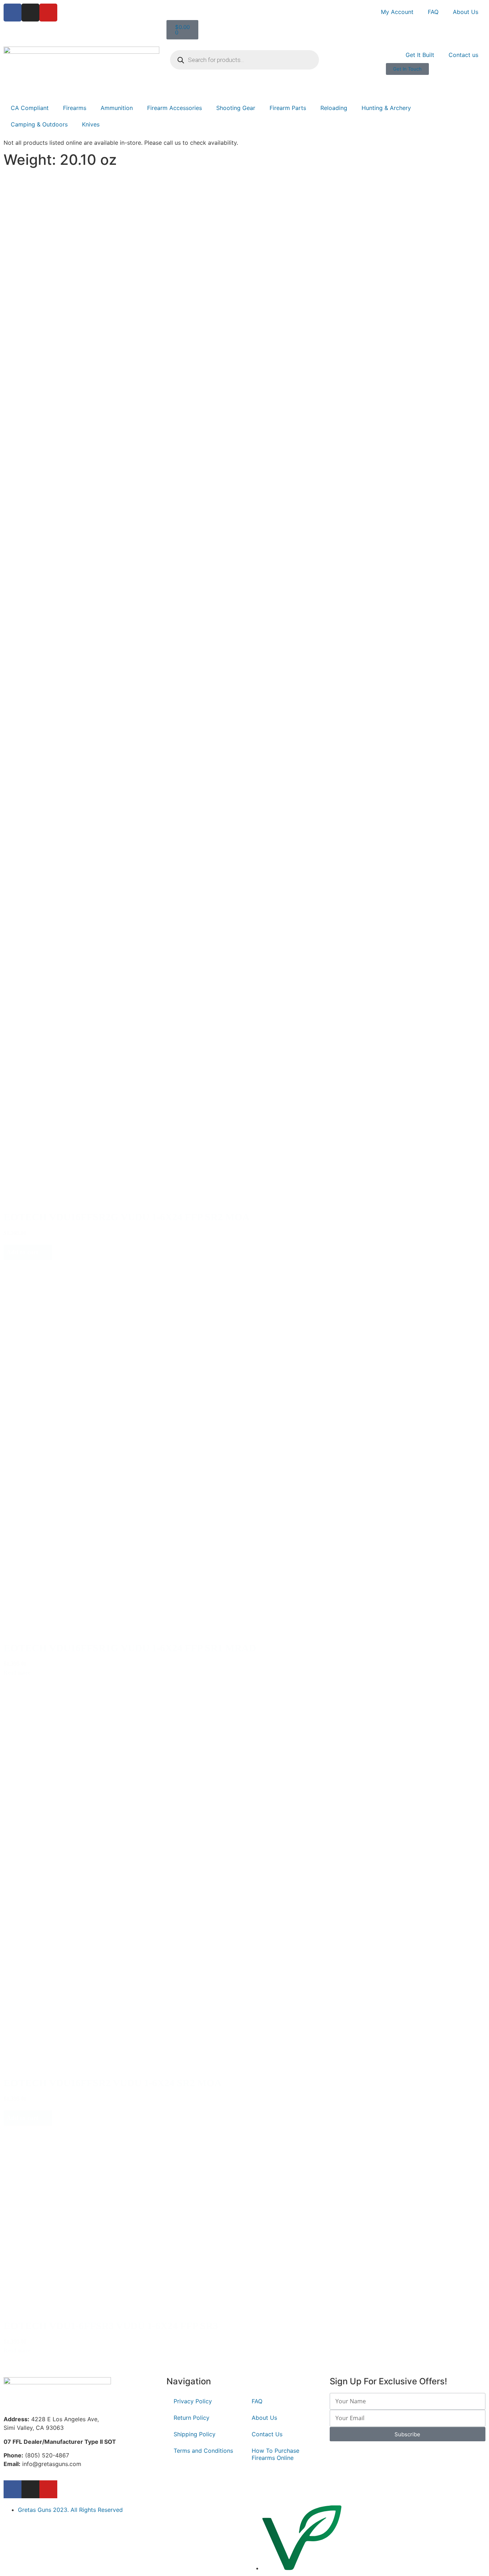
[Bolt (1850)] (35, 581)
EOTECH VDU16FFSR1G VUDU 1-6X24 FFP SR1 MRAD (130, 1648)
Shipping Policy (195, 2434)
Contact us (463, 55)
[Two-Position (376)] (38, 805)
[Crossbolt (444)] (38, 797)
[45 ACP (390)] (44, 308)
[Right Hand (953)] (37, 506)
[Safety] (38, 782)
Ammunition (117, 108)
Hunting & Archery (386, 108)
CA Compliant (30, 108)
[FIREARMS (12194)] (68, 212)
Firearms (75, 108)
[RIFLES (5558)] (68, 219)
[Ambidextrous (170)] (37, 514)
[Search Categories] (68, 204)
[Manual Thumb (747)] (38, 790)
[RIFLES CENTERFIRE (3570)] (68, 227)
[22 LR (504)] (44, 301)
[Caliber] (44, 286)
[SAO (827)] (35, 596)
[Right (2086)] (37, 499)
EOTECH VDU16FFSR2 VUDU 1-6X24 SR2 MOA (113, 2083)
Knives (91, 124)
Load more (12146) (35, 2362)
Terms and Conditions (203, 2451)
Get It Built (420, 55)
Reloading (334, 108)
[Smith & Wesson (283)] (44, 374)
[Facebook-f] (13, 2489)
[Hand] (37, 491)
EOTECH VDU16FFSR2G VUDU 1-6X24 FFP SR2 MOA (127, 1217)
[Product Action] (35, 573)
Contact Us (267, 2434)
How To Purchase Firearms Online (275, 2454)
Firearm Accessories (175, 108)
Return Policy (192, 2418)
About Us (466, 12)
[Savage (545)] (44, 366)
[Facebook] (13, 13)
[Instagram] (30, 13)
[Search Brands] (44, 359)
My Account (397, 12)
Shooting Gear (236, 108)
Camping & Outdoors (39, 124)
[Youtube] (48, 13)
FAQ (433, 12)
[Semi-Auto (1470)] (35, 588)
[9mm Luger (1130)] (44, 293)
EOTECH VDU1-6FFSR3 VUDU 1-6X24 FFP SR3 (111, 2326)
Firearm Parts (288, 108)
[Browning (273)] (44, 381)
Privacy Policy (193, 2401)
